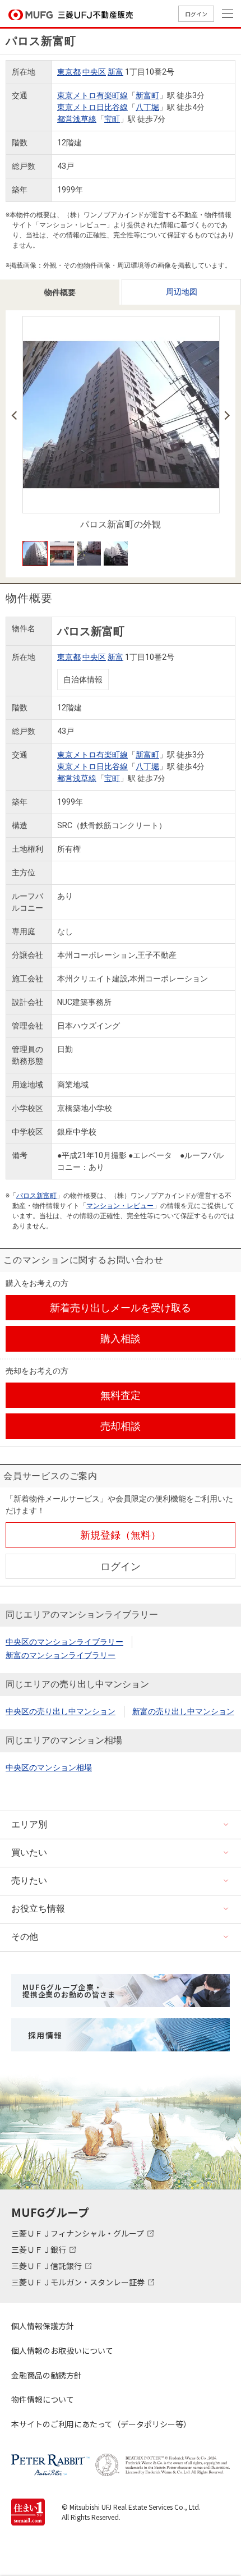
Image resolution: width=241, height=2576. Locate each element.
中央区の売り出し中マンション (61, 1711)
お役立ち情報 (38, 1909)
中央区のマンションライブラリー (64, 1642)
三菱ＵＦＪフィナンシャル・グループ (78, 2233)
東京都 (69, 72)
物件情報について (43, 2399)
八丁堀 (147, 107)
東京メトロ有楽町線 (92, 95)
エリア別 (29, 1824)
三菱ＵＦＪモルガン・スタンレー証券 (79, 2282)
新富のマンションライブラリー (61, 1655)
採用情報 (45, 2035)
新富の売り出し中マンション (183, 1711)
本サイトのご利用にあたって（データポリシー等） (101, 2424)
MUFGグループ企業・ (69, 1991)
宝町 (112, 119)
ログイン (196, 14)
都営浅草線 (77, 119)
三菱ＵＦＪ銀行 (40, 2249)
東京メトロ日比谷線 (92, 107)
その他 (25, 1937)
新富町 (147, 95)
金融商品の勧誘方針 (47, 2375)
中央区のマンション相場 (49, 1767)
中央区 (94, 72)
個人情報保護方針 (43, 2326)
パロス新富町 (36, 1196)
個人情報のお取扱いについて (62, 2350)
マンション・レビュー (120, 1206)
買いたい (29, 1852)
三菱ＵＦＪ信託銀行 (47, 2266)
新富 (115, 72)
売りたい (29, 1881)
